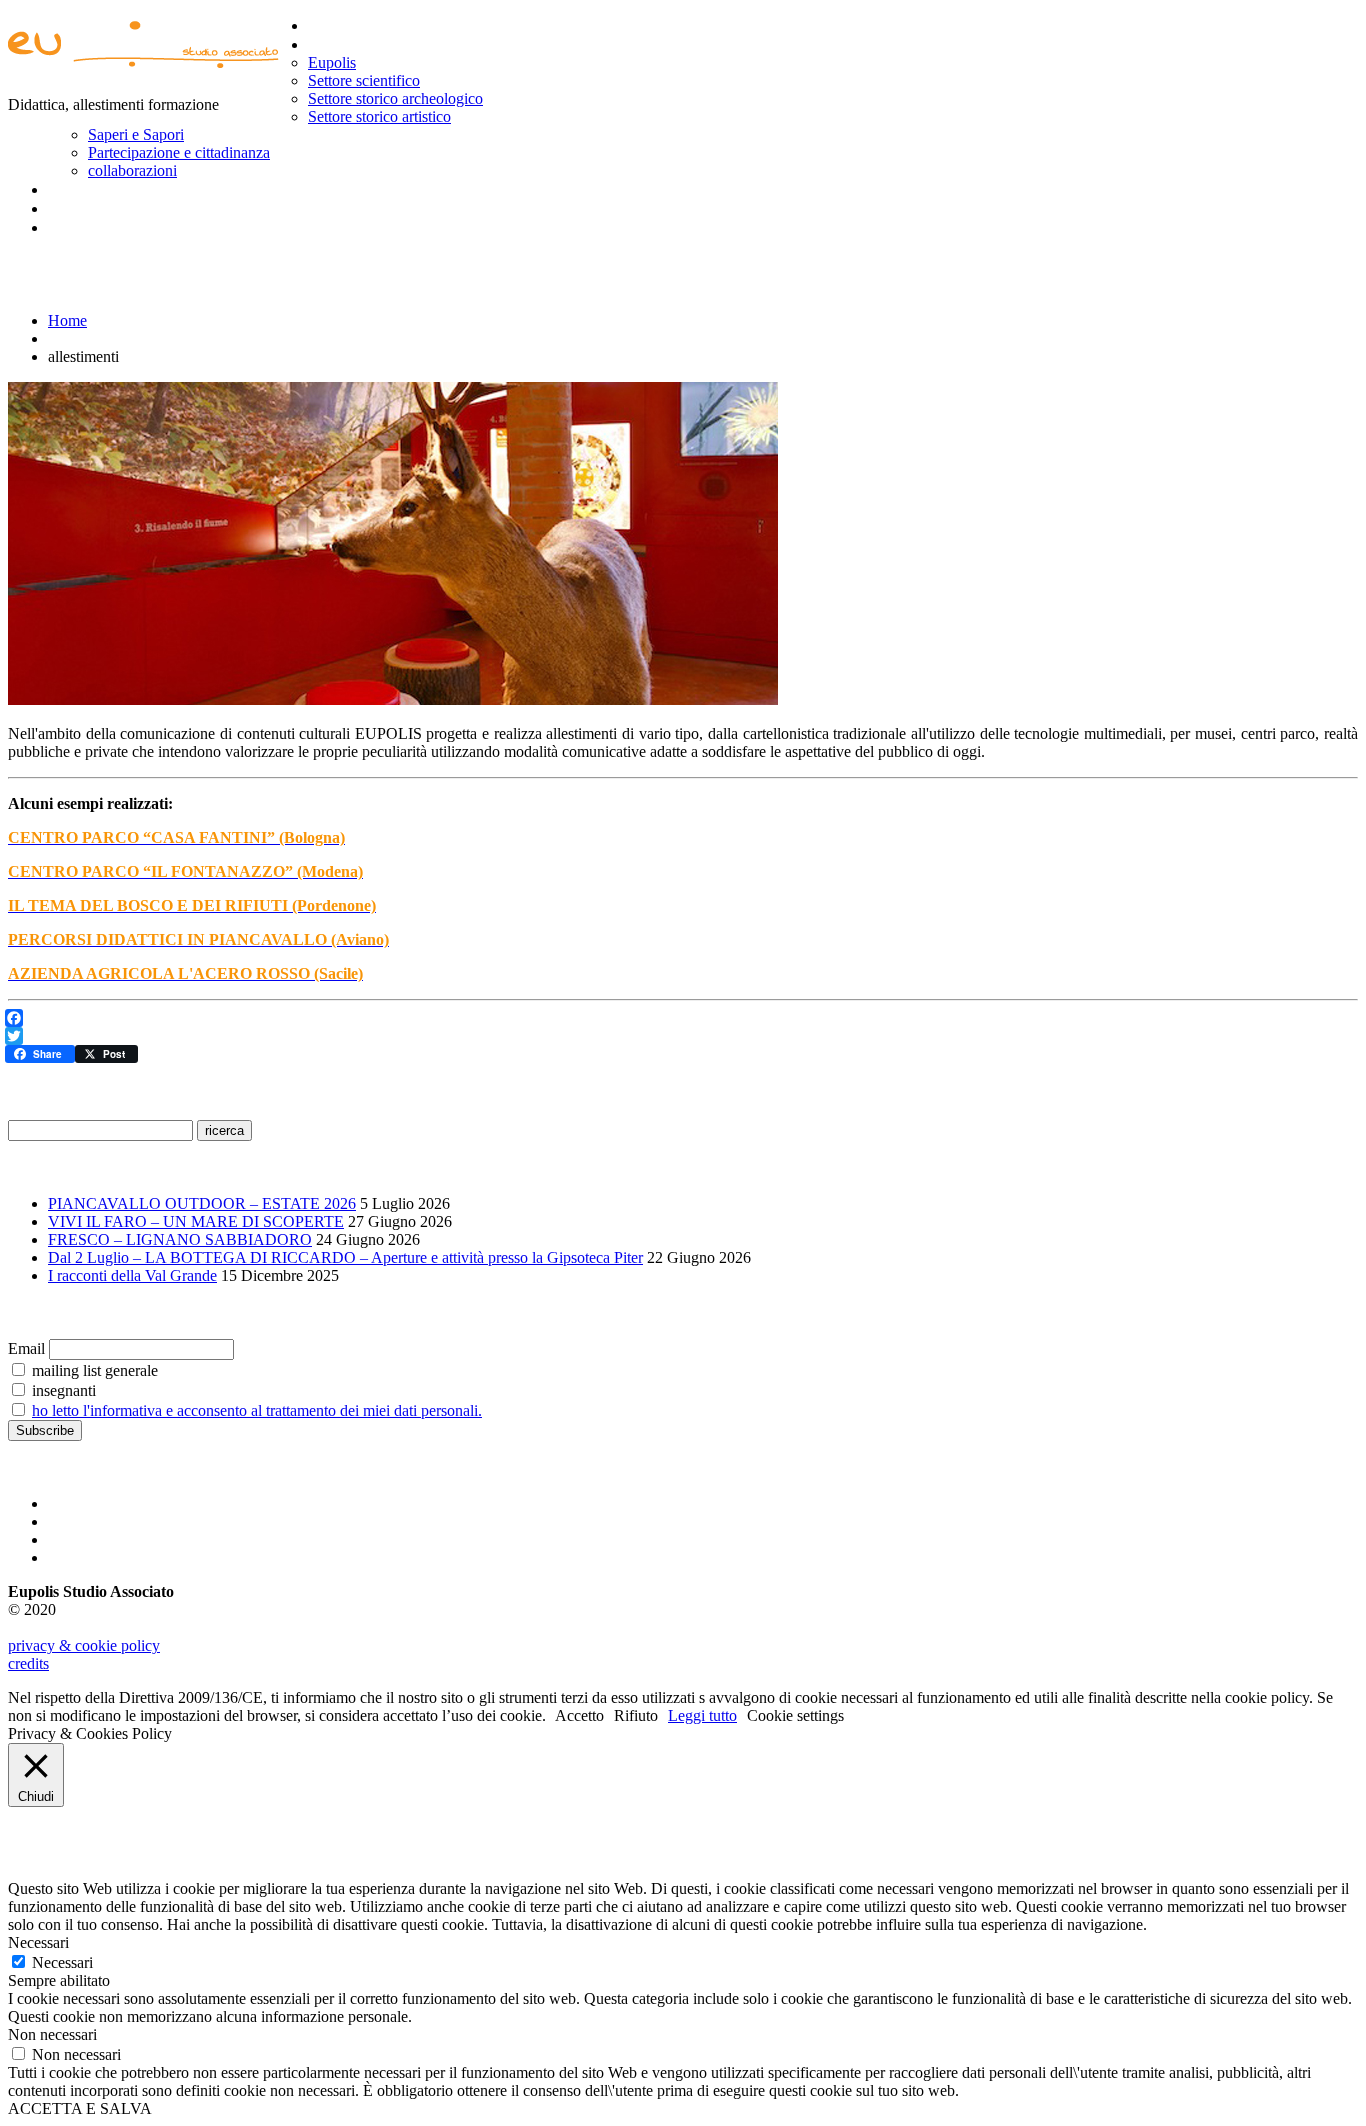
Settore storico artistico (379, 116)
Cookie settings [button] (795, 1715)
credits (28, 1663)
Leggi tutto (702, 1715)
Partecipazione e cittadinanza (179, 152)
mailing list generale (93, 1370)
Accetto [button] (579, 1715)
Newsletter (88, 208)
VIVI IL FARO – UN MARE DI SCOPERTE (196, 1221)
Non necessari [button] (52, 2034)
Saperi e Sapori (136, 134)
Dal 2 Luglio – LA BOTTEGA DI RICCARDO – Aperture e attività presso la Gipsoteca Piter (345, 1257)
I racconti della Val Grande (132, 1275)
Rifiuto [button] (636, 1715)
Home (329, 25)
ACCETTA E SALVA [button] (80, 2108)
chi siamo (343, 44)
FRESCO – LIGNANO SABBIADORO (180, 1239)
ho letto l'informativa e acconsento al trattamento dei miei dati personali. (257, 1410)
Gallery (73, 189)
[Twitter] (681, 1036)
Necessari (62, 1962)
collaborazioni (132, 170)
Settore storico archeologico (395, 98)
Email (26, 1348)
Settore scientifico (364, 80)
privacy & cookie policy (84, 1645)
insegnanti (62, 1390)
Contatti (78, 227)
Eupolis (332, 62)
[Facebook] (681, 1018)
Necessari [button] (38, 1942)
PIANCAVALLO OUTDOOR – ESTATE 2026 (202, 1203)
